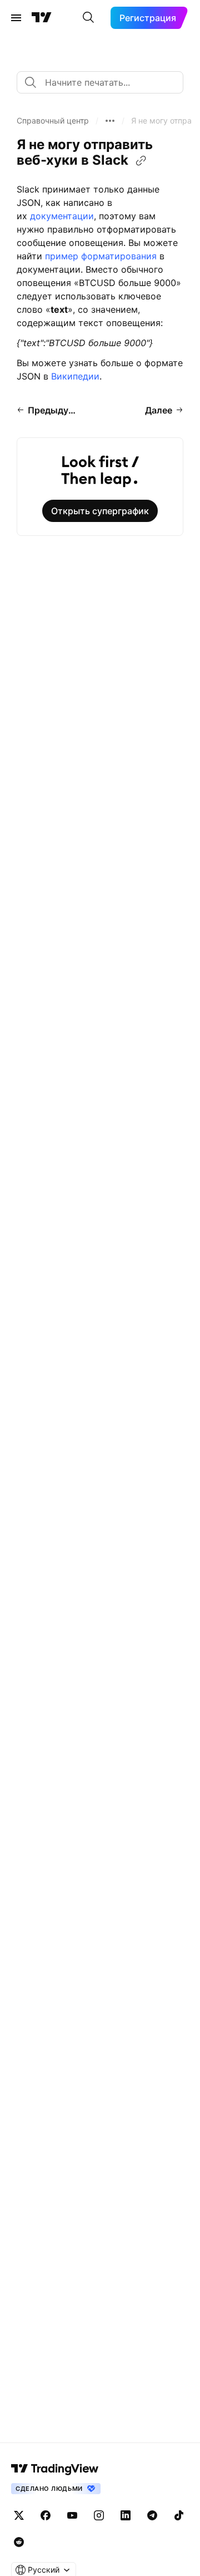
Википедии (75, 376)
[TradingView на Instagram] (99, 2515)
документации (62, 216)
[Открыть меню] (16, 18)
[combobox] (100, 82)
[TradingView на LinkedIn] (126, 2515)
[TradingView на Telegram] (152, 2515)
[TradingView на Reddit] (19, 2542)
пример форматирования (101, 256)
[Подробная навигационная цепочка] (110, 121)
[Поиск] (88, 18)
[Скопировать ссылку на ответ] (141, 161)
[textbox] (104, 82)
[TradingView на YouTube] (72, 2515)
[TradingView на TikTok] (179, 2515)
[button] (53, 121)
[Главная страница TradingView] (42, 18)
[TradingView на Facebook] (46, 2515)
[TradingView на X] (19, 2515)
